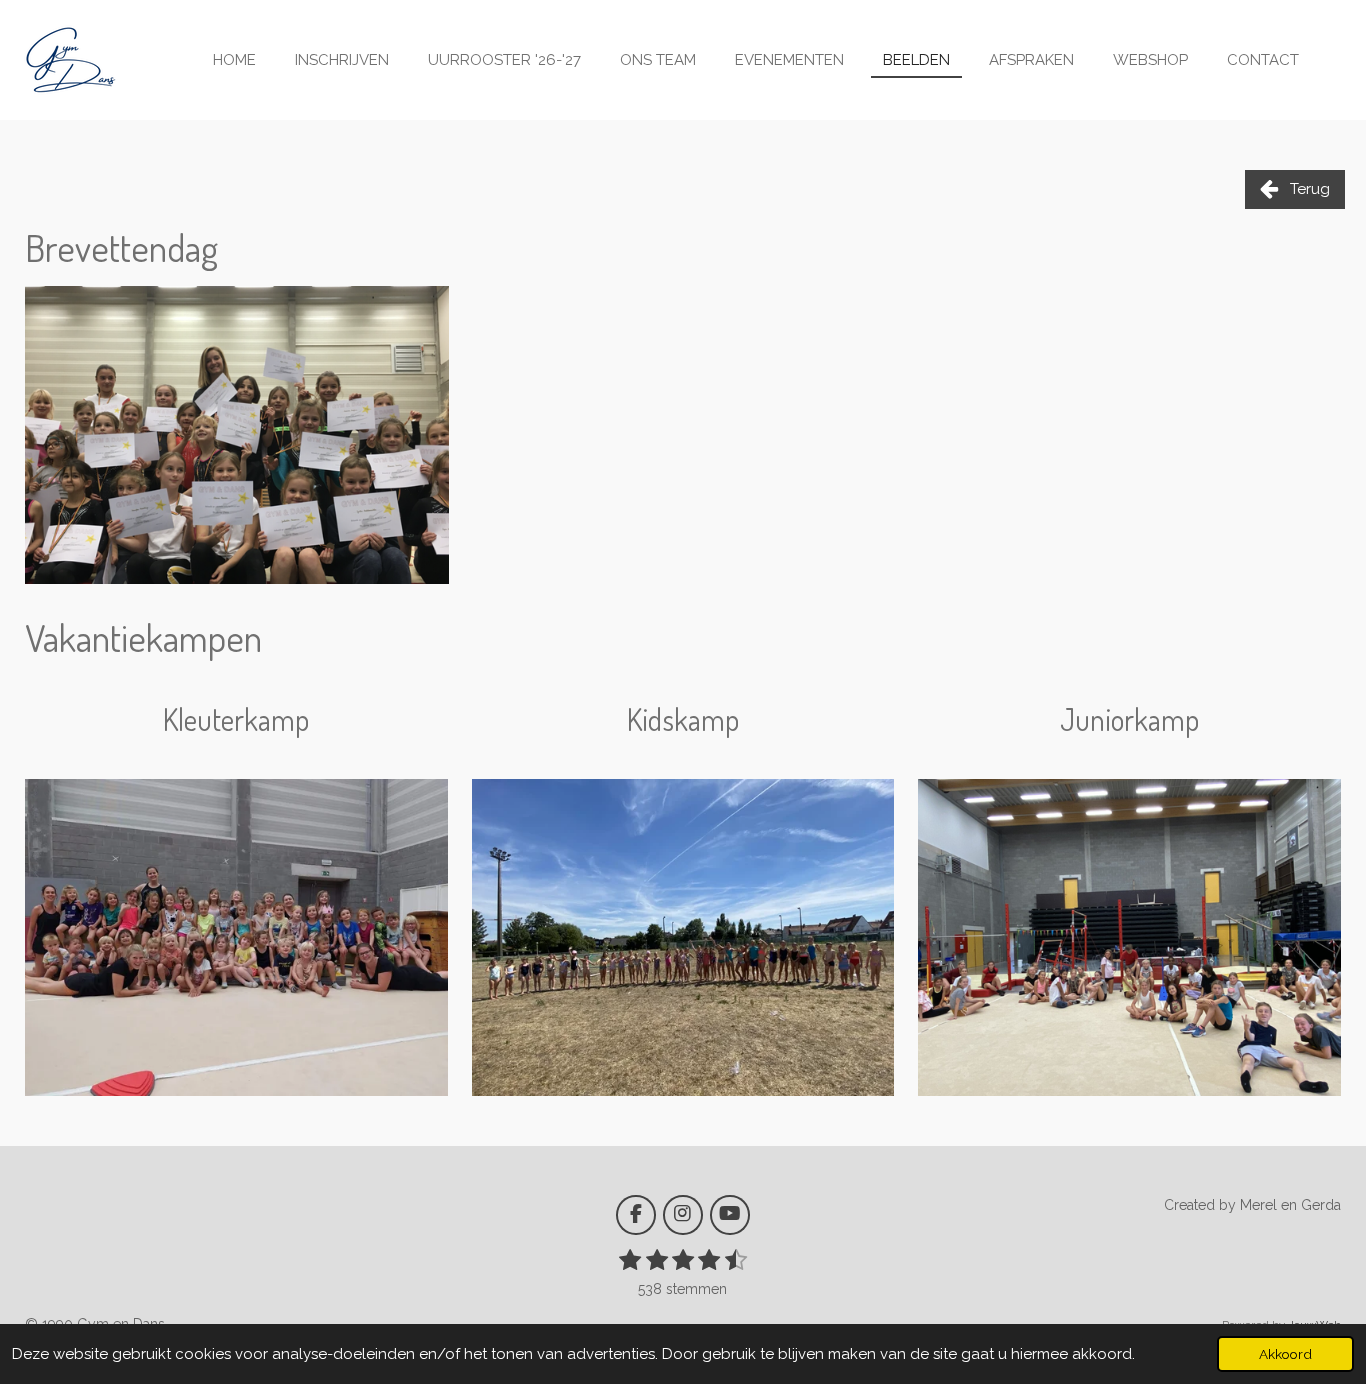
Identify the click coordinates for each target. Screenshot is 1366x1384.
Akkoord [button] (1285, 1354)
